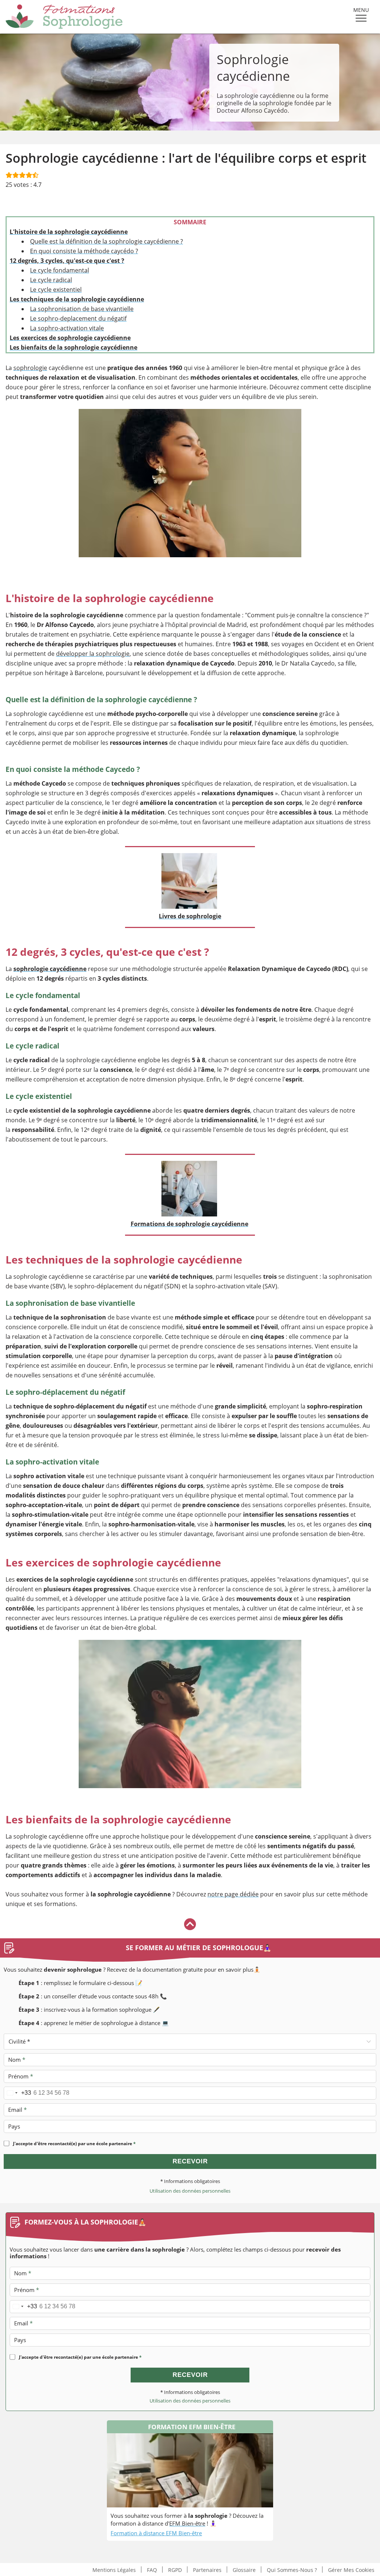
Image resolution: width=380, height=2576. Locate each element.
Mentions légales (114, 2570)
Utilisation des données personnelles (190, 2191)
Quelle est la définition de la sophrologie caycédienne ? (107, 241)
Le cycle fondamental (60, 270)
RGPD (175, 2570)
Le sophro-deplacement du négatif (78, 318)
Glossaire (244, 2570)
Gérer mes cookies (351, 2570)
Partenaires (207, 2570)
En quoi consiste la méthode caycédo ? (84, 251)
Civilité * (19, 2041)
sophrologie (30, 368)
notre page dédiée (233, 1894)
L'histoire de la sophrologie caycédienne (69, 232)
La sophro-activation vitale (67, 328)
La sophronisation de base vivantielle (82, 309)
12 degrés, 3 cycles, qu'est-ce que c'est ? (67, 261)
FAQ (152, 2570)
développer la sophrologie (93, 654)
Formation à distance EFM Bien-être (156, 2533)
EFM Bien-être (187, 2523)
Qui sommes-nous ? (292, 2570)
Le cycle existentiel (56, 290)
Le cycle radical (51, 280)
